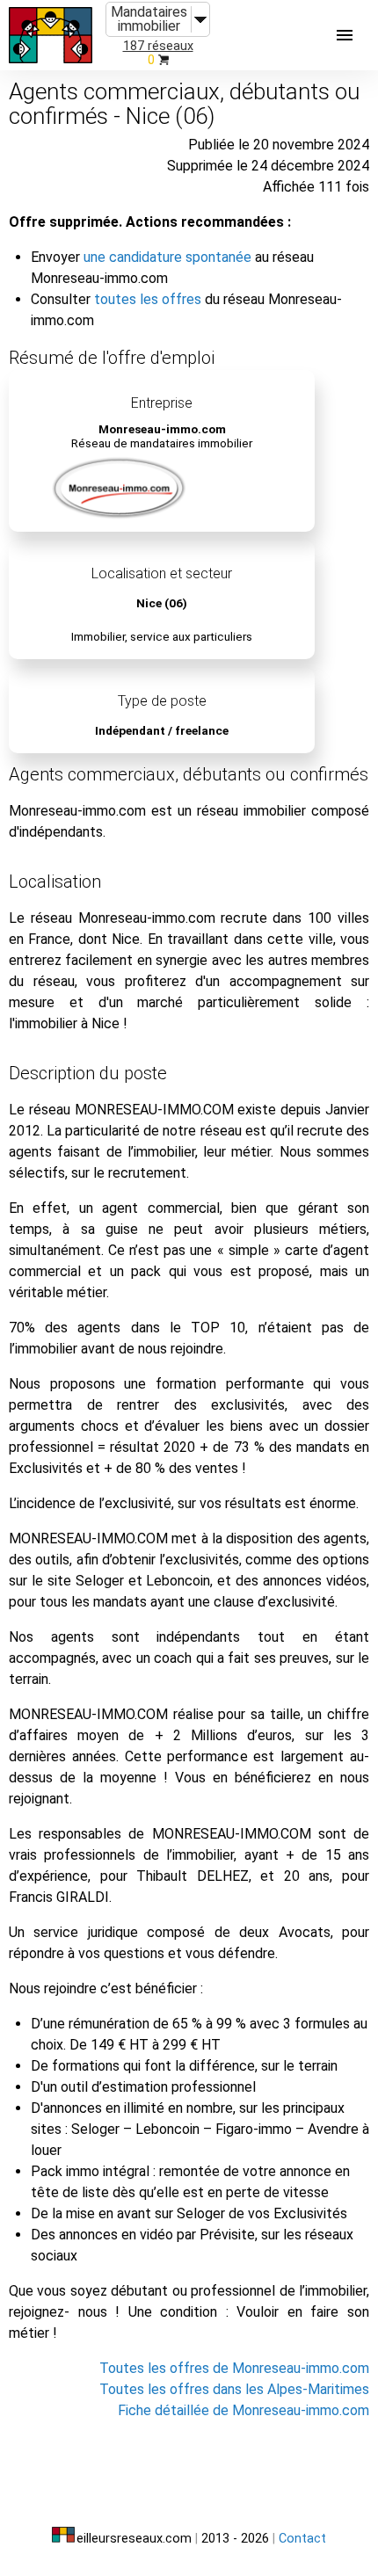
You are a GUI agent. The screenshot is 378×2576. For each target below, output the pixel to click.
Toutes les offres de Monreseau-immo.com (234, 2368)
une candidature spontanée (167, 257)
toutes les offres (148, 299)
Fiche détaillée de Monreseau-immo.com (244, 2410)
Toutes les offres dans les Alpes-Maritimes (234, 2389)
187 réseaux (158, 46)
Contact (302, 2539)
